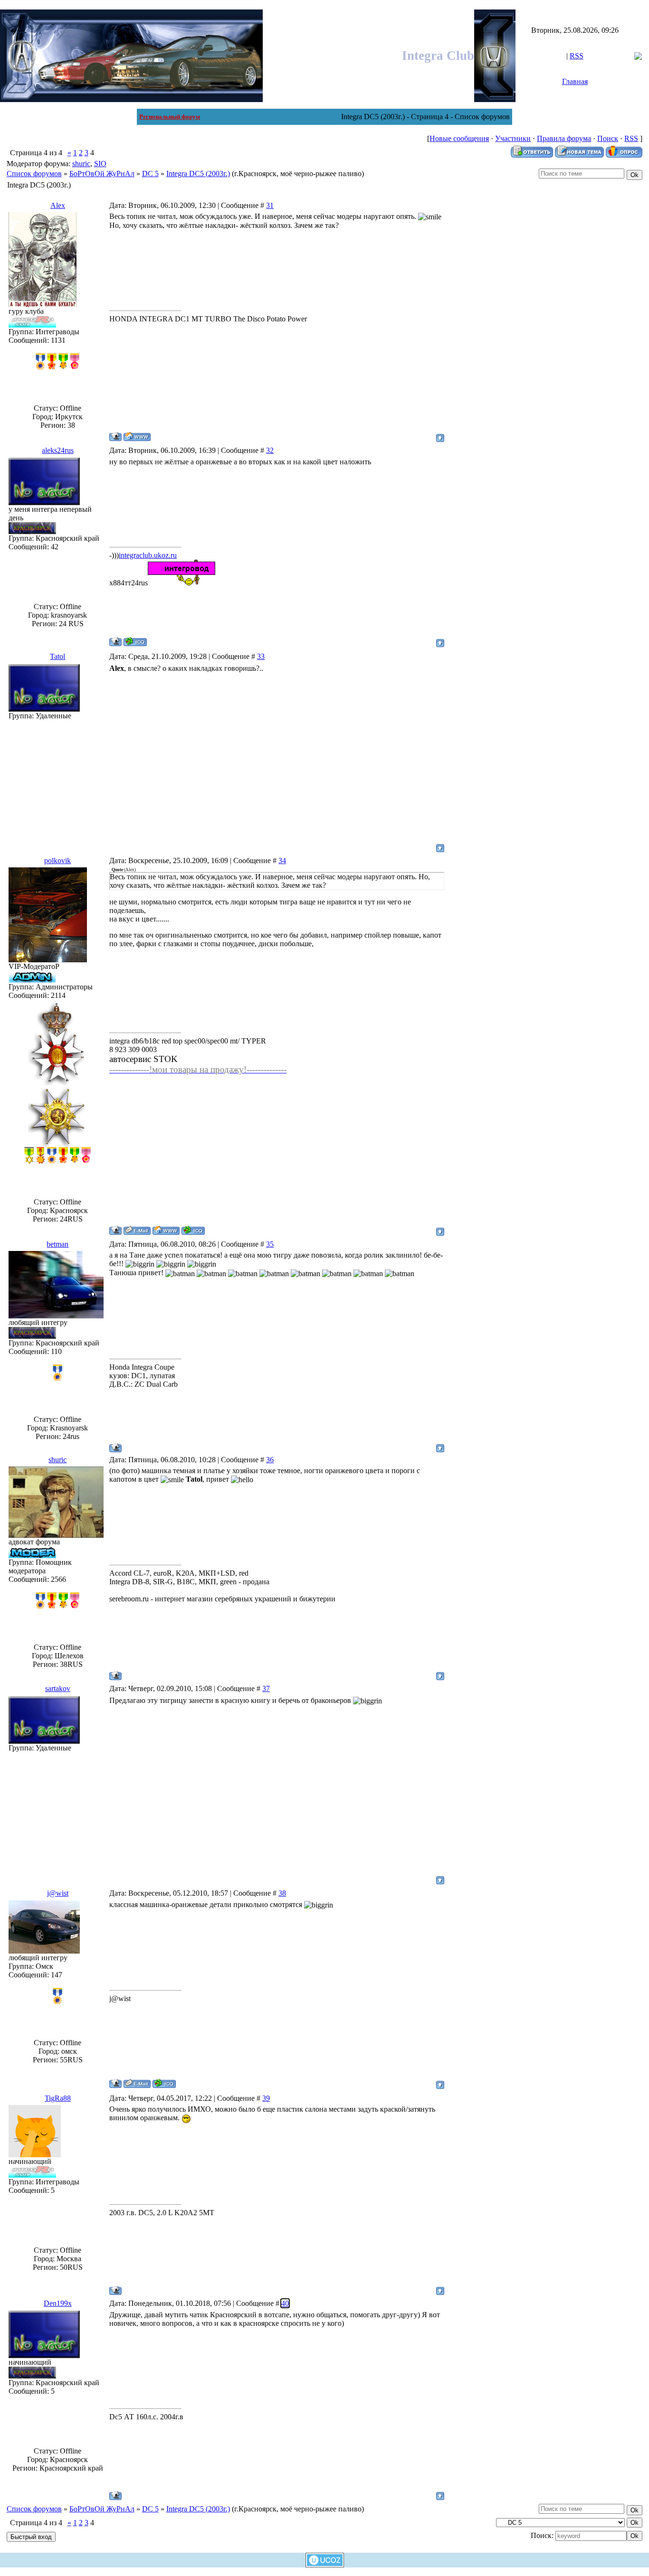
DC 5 (150, 174)
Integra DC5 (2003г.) (198, 174)
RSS (577, 56)
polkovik (57, 860)
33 (261, 656)
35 (270, 1244)
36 (270, 1460)
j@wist (58, 1893)
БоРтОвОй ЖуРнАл (102, 174)
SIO (100, 164)
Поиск (608, 138)
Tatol (57, 656)
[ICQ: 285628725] (193, 1230)
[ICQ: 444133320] (164, 2083)
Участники (513, 138)
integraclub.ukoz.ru (148, 555)
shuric (81, 164)
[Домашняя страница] (137, 437)
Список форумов (34, 174)
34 (282, 860)
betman (57, 1244)
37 (266, 1688)
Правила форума (564, 138)
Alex (58, 205)
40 (285, 2303)
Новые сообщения (459, 138)
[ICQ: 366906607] (135, 642)
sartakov (58, 1688)
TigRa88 (58, 2098)
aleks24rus (58, 450)
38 (282, 1893)
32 (270, 450)
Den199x (58, 2303)
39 (266, 2098)
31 (270, 205)
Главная (575, 81)
